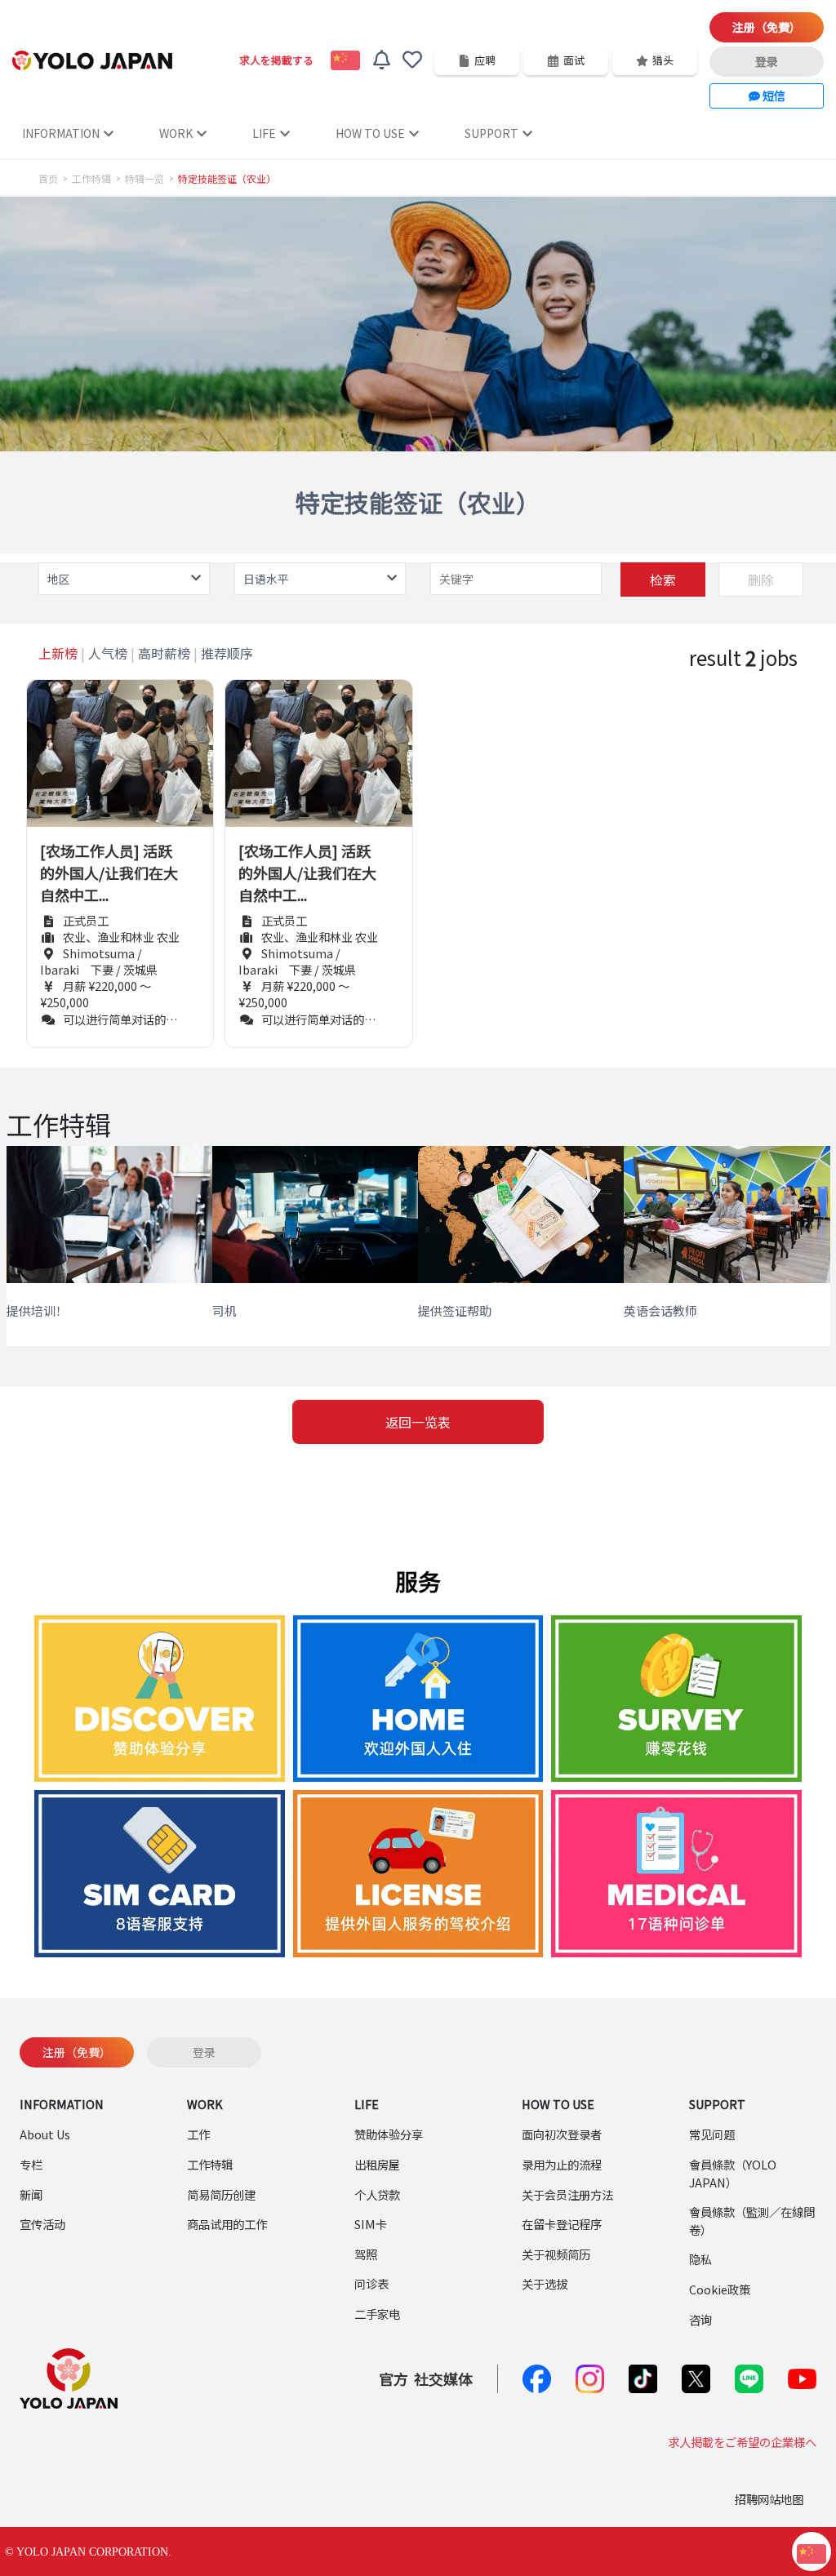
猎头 (663, 60)
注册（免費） (767, 27)
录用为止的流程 (562, 2164)
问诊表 (371, 2283)
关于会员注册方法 (567, 2194)
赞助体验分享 (389, 2134)
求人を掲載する (276, 60)
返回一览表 (418, 1422)
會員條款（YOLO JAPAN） (733, 2173)
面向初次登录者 (562, 2134)
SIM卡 (371, 2224)
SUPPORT (491, 133)
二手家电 (377, 2314)
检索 (663, 580)
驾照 (366, 2254)
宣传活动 (42, 2224)
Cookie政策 (720, 2289)
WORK (176, 133)
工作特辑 (91, 179)
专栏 (31, 2164)
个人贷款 (377, 2194)
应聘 (485, 60)
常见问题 (712, 2134)
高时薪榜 (164, 653)
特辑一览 (145, 179)
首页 (48, 179)
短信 (773, 95)
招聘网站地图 (769, 2499)
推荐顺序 (227, 653)
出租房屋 (377, 2164)
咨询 (700, 2319)
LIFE (264, 133)
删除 (761, 580)
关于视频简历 (556, 2254)
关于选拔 (545, 2283)
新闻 (31, 2194)
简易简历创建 (221, 2194)
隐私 (700, 2259)
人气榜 (108, 653)
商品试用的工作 (227, 2224)
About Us (45, 2134)
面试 (574, 60)
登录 (767, 61)
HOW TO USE (370, 133)
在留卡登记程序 (562, 2224)
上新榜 (58, 653)
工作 (198, 2134)
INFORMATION (61, 133)
